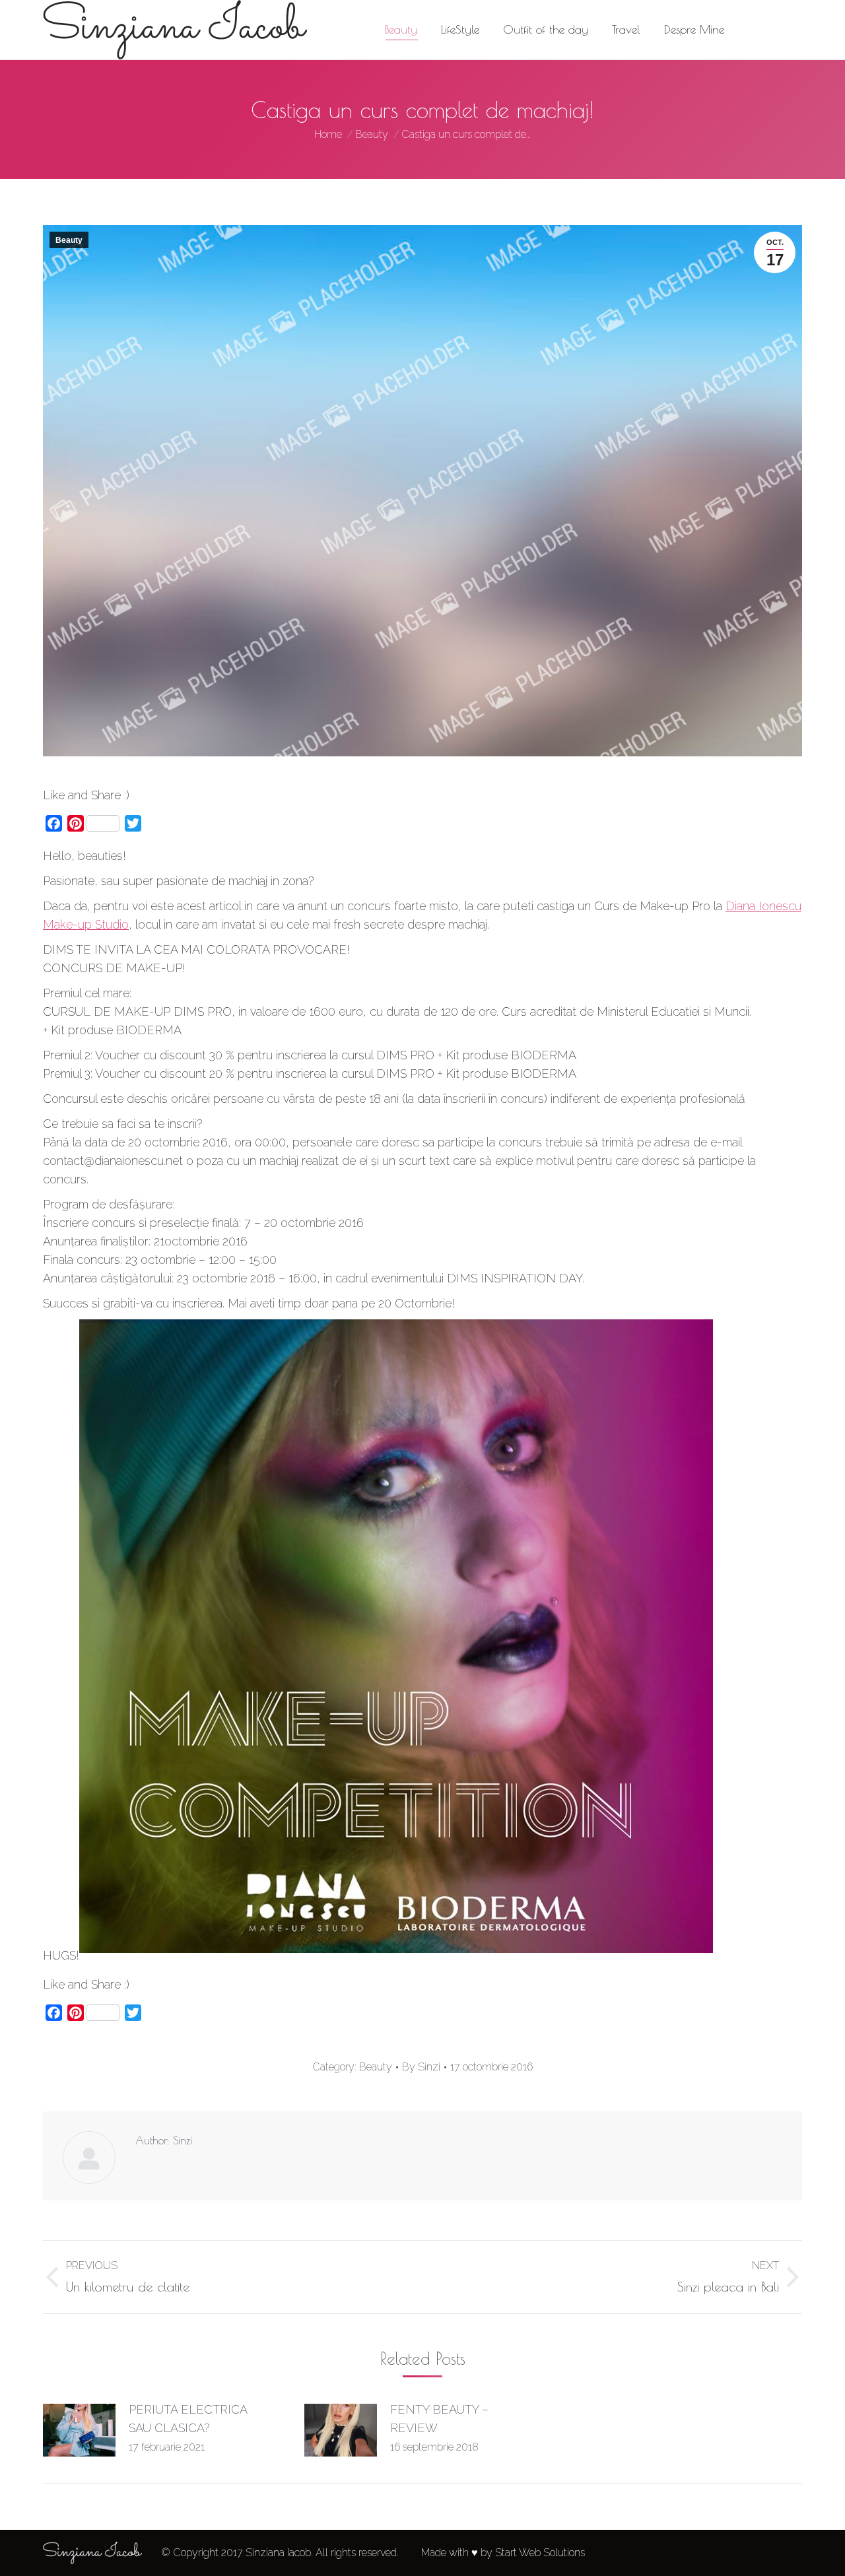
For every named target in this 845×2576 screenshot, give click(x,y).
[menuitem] (401, 30)
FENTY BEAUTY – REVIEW (439, 2419)
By (421, 2067)
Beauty (69, 240)
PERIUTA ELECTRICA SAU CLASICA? (188, 2419)
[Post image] (79, 2430)
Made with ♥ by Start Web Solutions (503, 2553)
